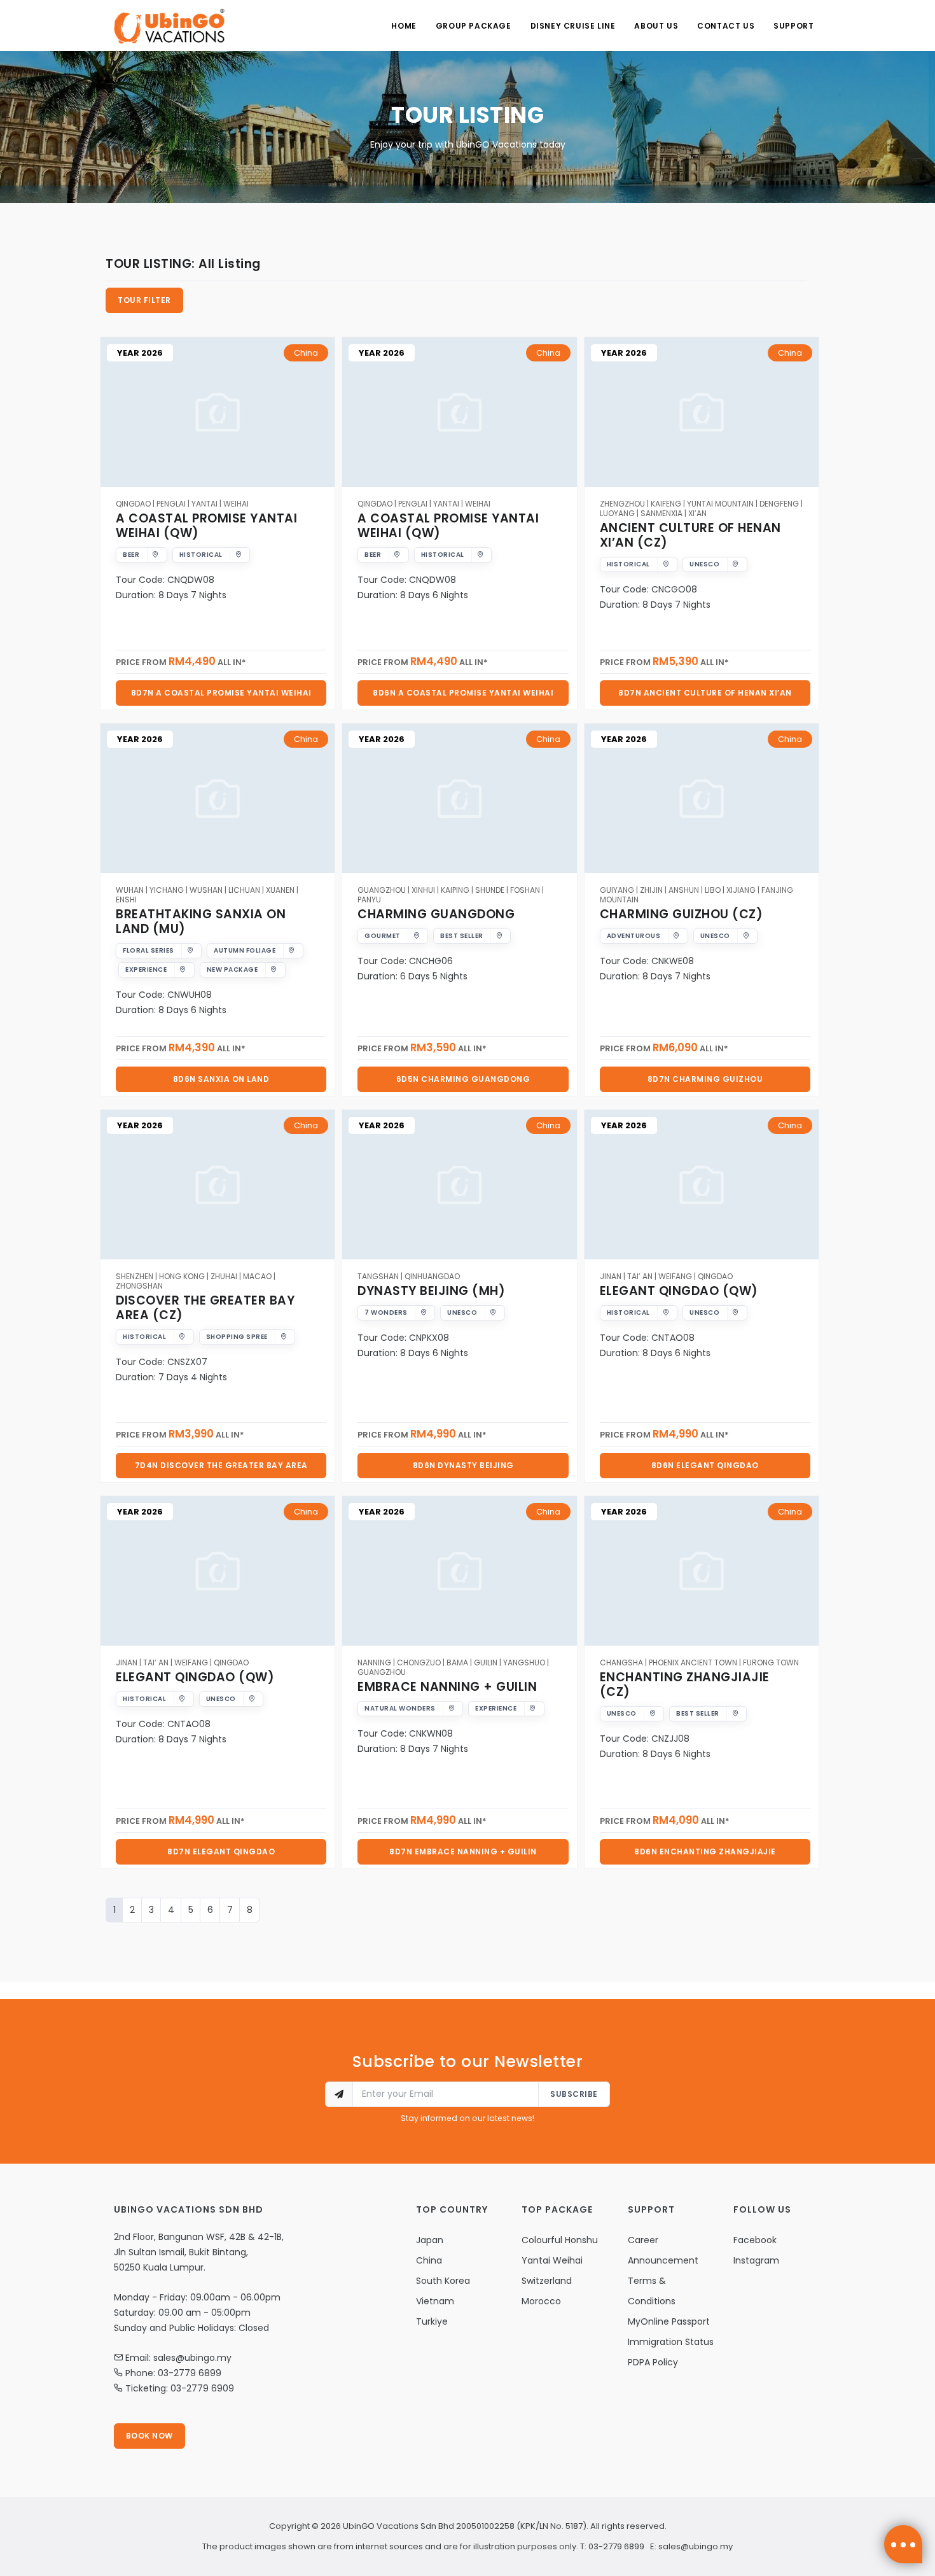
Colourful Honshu (560, 2240)
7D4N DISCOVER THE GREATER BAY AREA (221, 1465)
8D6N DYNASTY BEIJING (463, 1465)
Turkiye (432, 2321)
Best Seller (462, 936)
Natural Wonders (400, 1708)
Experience (146, 969)
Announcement (663, 2260)
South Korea (443, 2281)
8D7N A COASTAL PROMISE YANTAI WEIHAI (221, 693)
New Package (232, 969)
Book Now (149, 2436)
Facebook (755, 2240)
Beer (131, 555)
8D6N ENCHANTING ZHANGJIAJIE (705, 1851)
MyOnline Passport (669, 2321)
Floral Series (149, 950)
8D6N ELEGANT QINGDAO (705, 1465)
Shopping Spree (237, 1337)
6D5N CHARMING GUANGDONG (463, 1079)
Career (643, 2240)
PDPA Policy (653, 2362)
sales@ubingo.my (696, 2546)
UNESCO (704, 564)
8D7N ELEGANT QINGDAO (221, 1851)
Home (404, 26)
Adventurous (634, 936)
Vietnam (435, 2301)
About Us (656, 26)
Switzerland (547, 2281)
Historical (201, 555)
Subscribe (574, 2094)
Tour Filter (144, 300)
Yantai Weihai (552, 2260)
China (306, 353)
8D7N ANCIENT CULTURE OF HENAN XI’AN (705, 693)
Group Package (474, 26)
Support (793, 26)
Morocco (541, 2301)
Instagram (756, 2260)
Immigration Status (671, 2342)
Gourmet (383, 936)
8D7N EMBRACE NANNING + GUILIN (463, 1851)
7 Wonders (386, 1312)
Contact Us (726, 26)
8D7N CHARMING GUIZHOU (705, 1079)
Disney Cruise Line (573, 26)
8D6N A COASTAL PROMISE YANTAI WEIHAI (463, 693)
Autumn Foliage (245, 950)
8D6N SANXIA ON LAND (221, 1079)
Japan (430, 2240)
